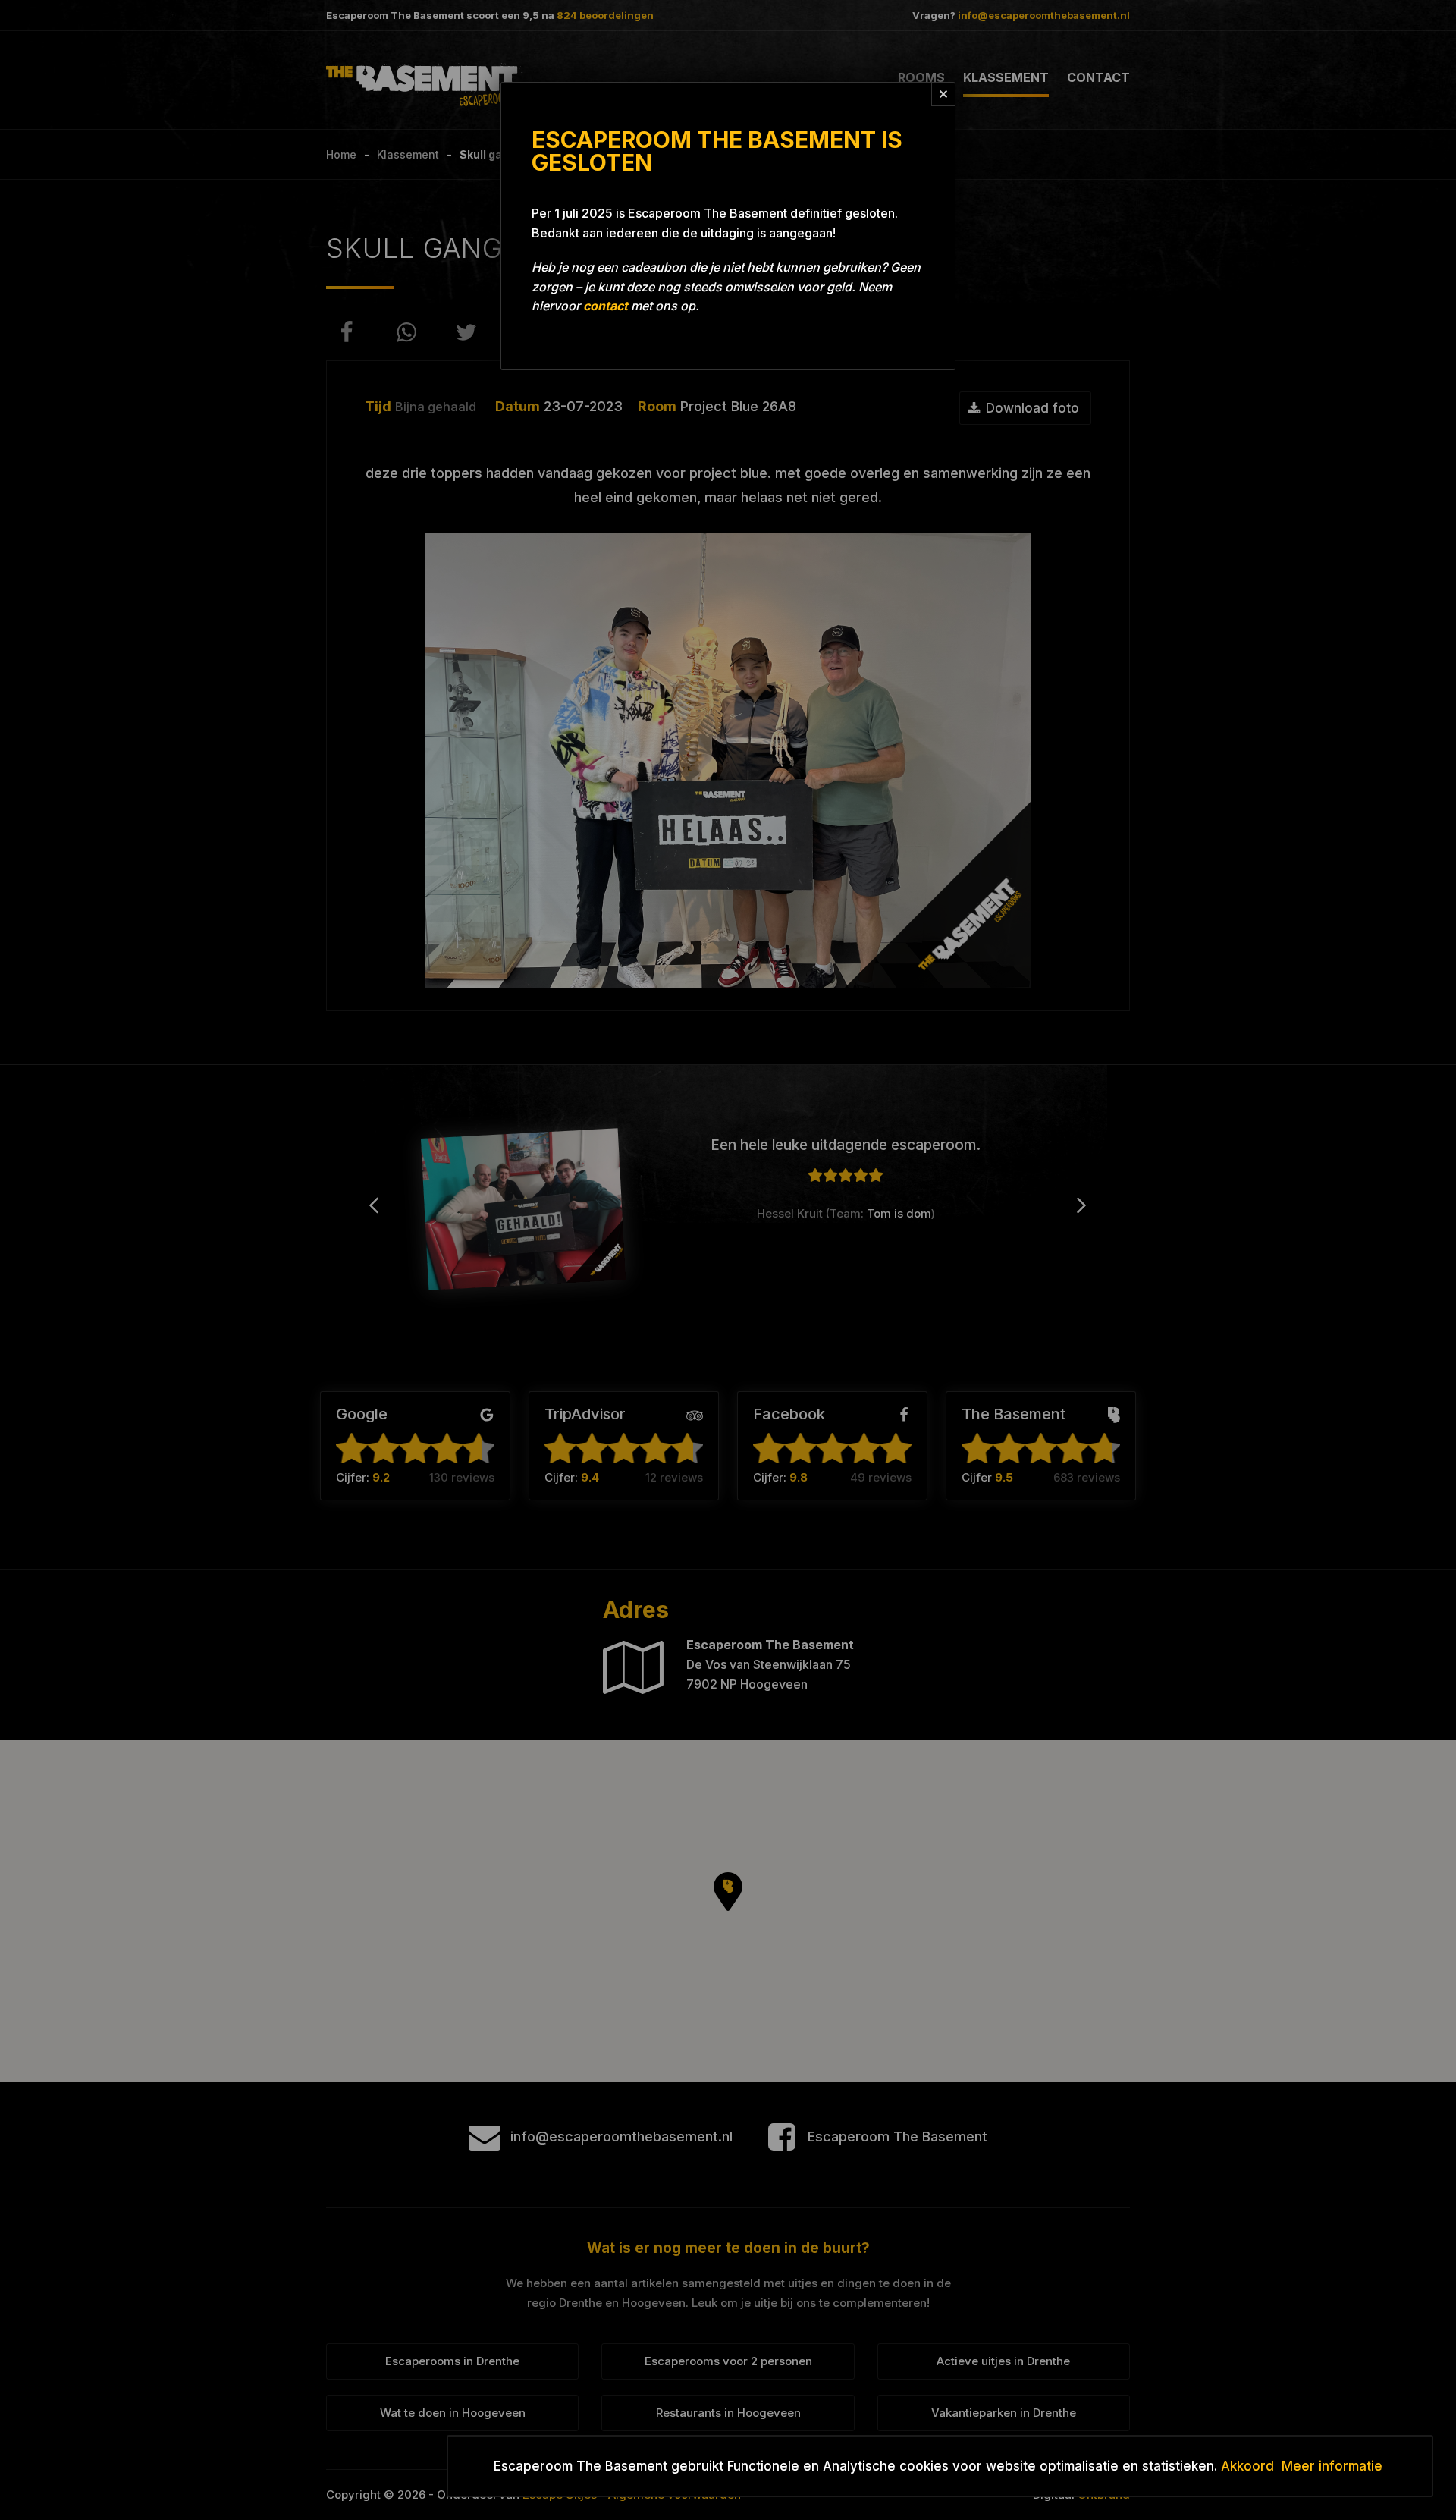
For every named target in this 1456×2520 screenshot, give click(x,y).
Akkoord (1247, 2466)
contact (606, 306)
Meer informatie (1332, 2466)
